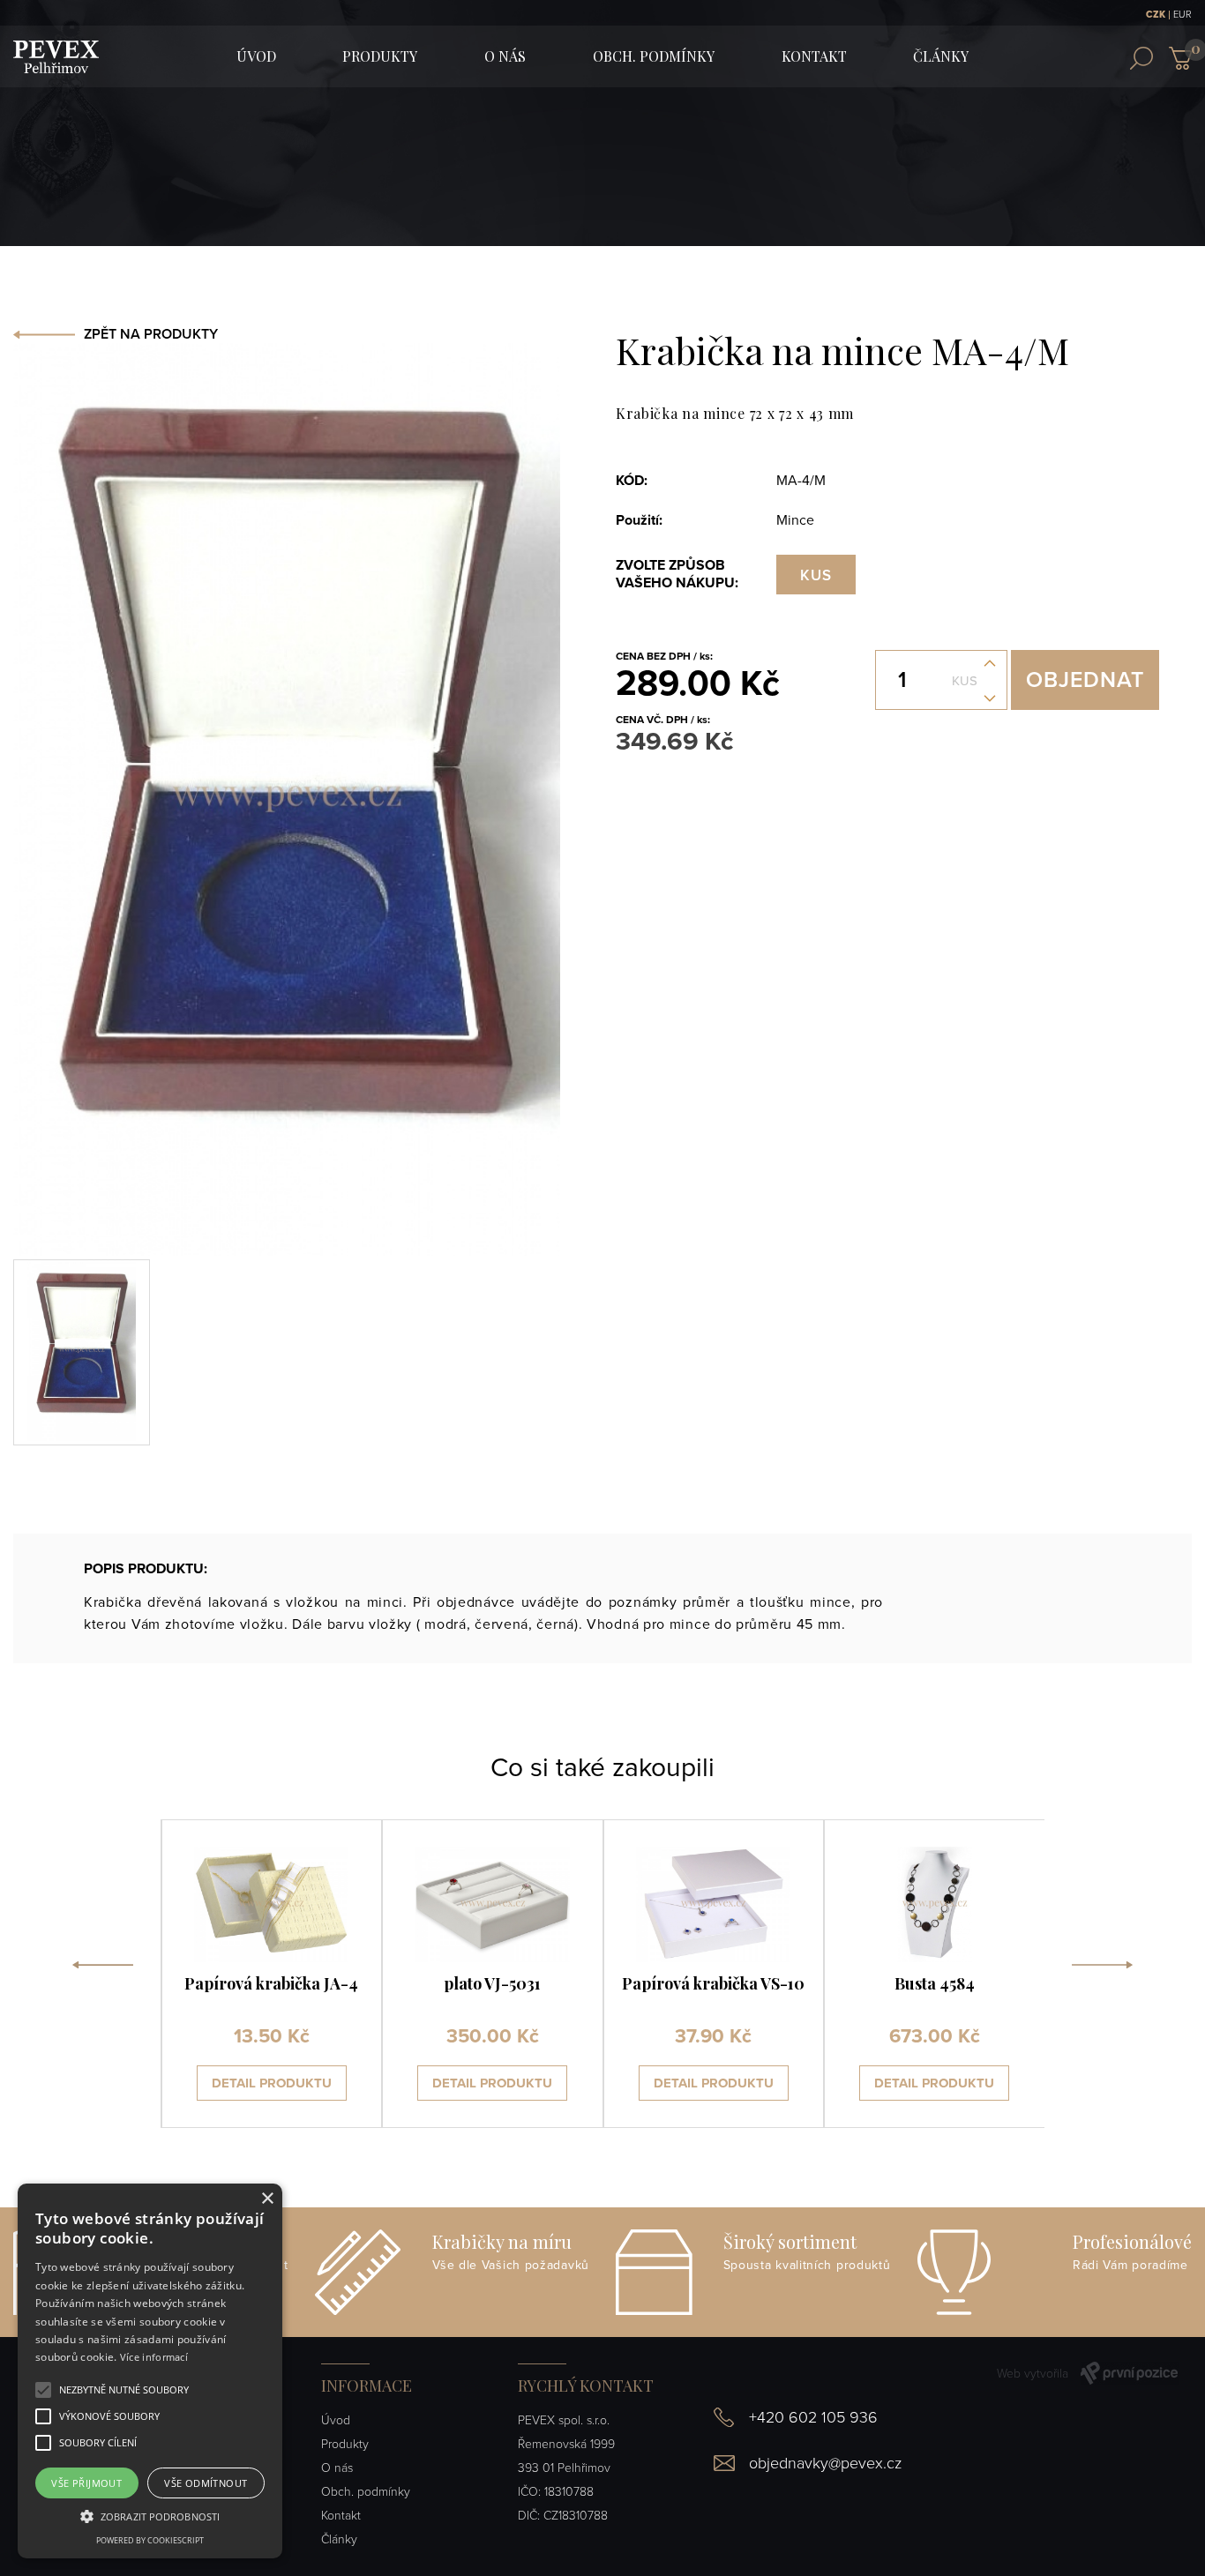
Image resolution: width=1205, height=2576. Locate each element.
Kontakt (814, 56)
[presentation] (103, 1974)
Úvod (336, 2420)
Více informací (154, 2357)
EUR (1183, 15)
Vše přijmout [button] (86, 2483)
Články (941, 56)
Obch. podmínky (654, 56)
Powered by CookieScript (150, 2540)
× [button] (267, 2199)
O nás (505, 56)
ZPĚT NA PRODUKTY (151, 334)
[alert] (150, 2371)
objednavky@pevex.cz (825, 2463)
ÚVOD (256, 56)
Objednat (1085, 680)
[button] (124, 2390)
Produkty (380, 56)
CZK (1156, 15)
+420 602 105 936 (813, 2417)
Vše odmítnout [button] (206, 2483)
